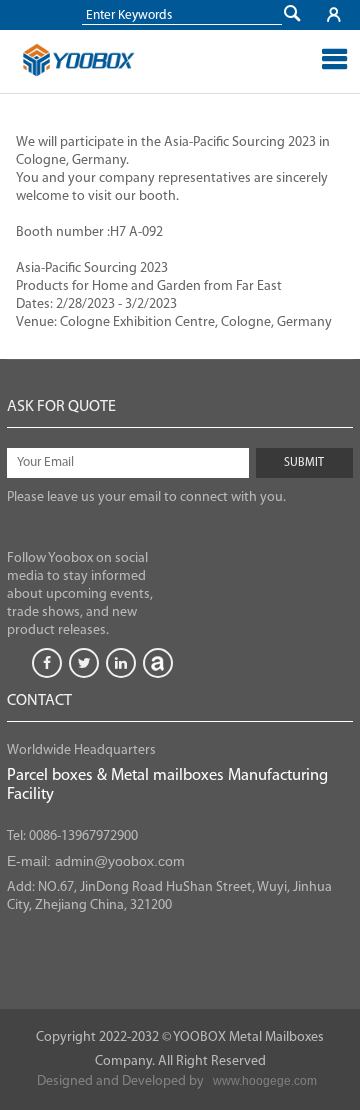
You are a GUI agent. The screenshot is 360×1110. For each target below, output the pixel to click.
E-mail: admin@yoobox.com (96, 861)
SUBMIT (304, 463)
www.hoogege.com (265, 1081)
